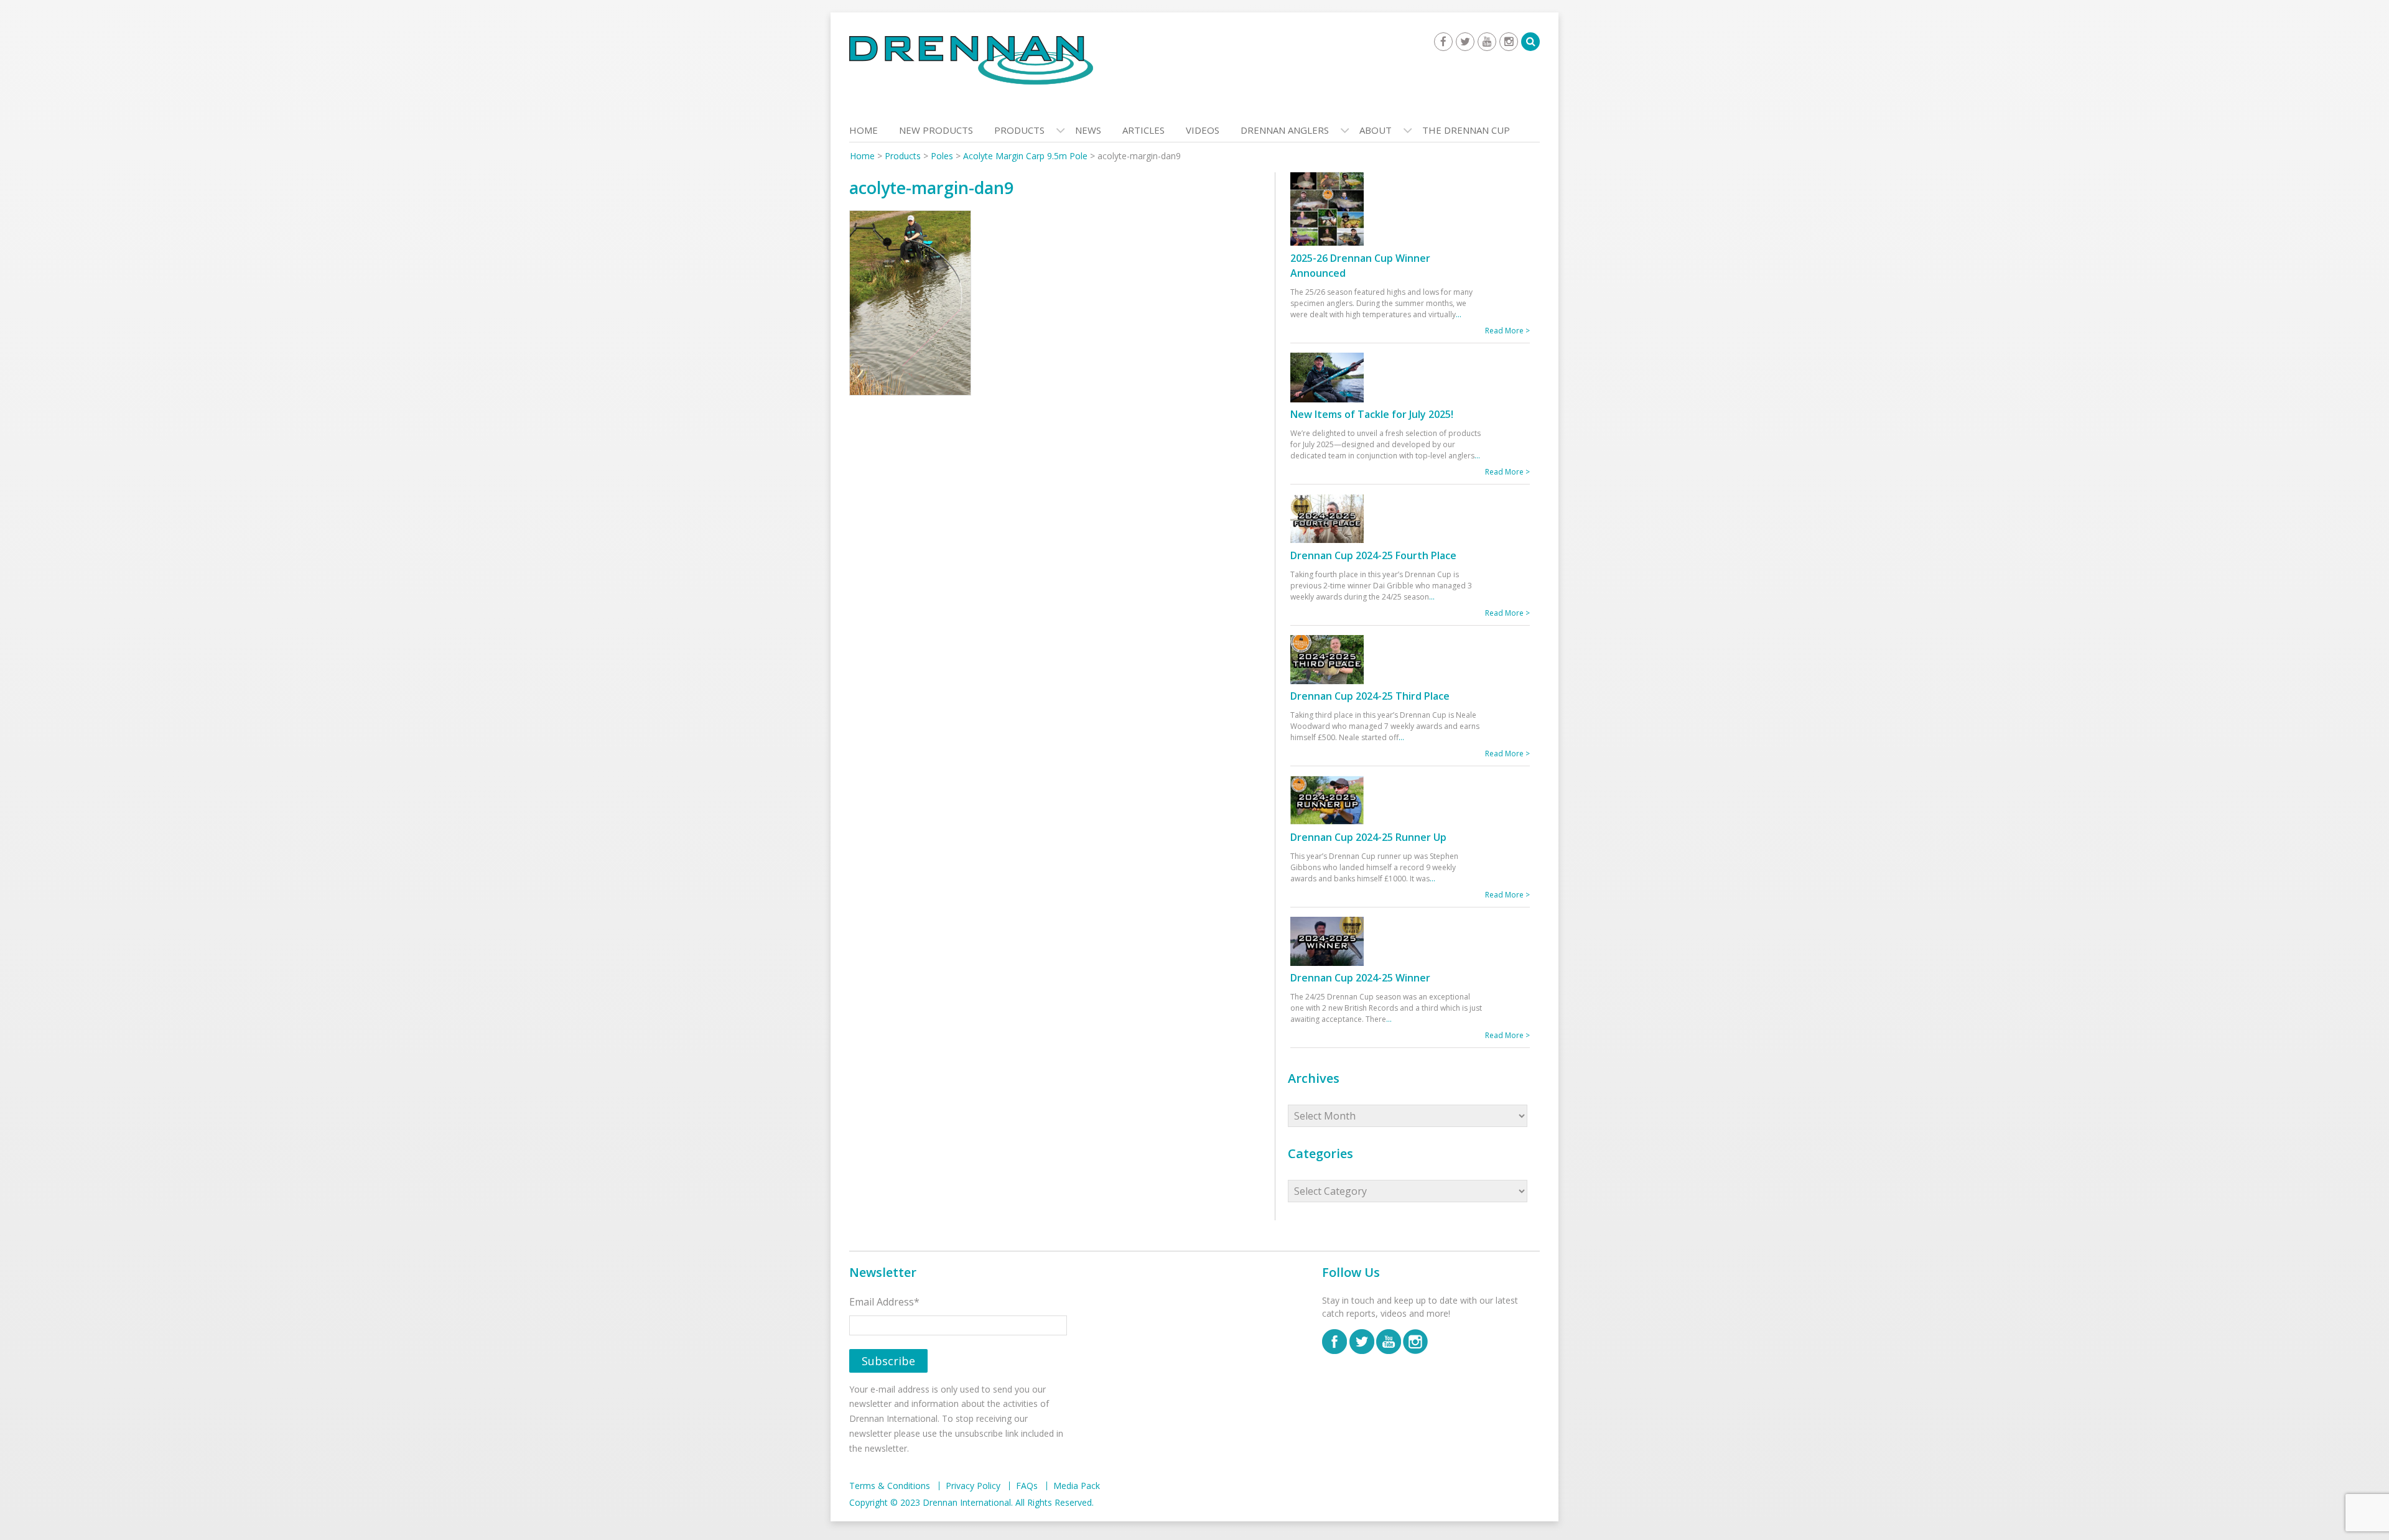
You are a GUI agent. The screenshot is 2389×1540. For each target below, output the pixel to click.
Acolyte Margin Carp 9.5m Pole (1025, 156)
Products (1019, 130)
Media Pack (1077, 1486)
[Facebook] (1443, 42)
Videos (1203, 130)
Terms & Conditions (890, 1486)
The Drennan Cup (1466, 130)
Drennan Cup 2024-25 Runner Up (1368, 837)
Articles (1143, 130)
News (1088, 130)
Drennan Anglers (1285, 130)
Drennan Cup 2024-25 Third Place (1370, 696)
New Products (936, 130)
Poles (942, 156)
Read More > (1507, 331)
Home (864, 130)
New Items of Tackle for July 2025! (1372, 414)
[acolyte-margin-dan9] (910, 306)
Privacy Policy (973, 1486)
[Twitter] (1465, 42)
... (1459, 314)
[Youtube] (1487, 42)
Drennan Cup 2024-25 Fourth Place (1373, 555)
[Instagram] (1509, 42)
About (1376, 130)
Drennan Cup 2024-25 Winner (1360, 978)
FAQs (1027, 1486)
